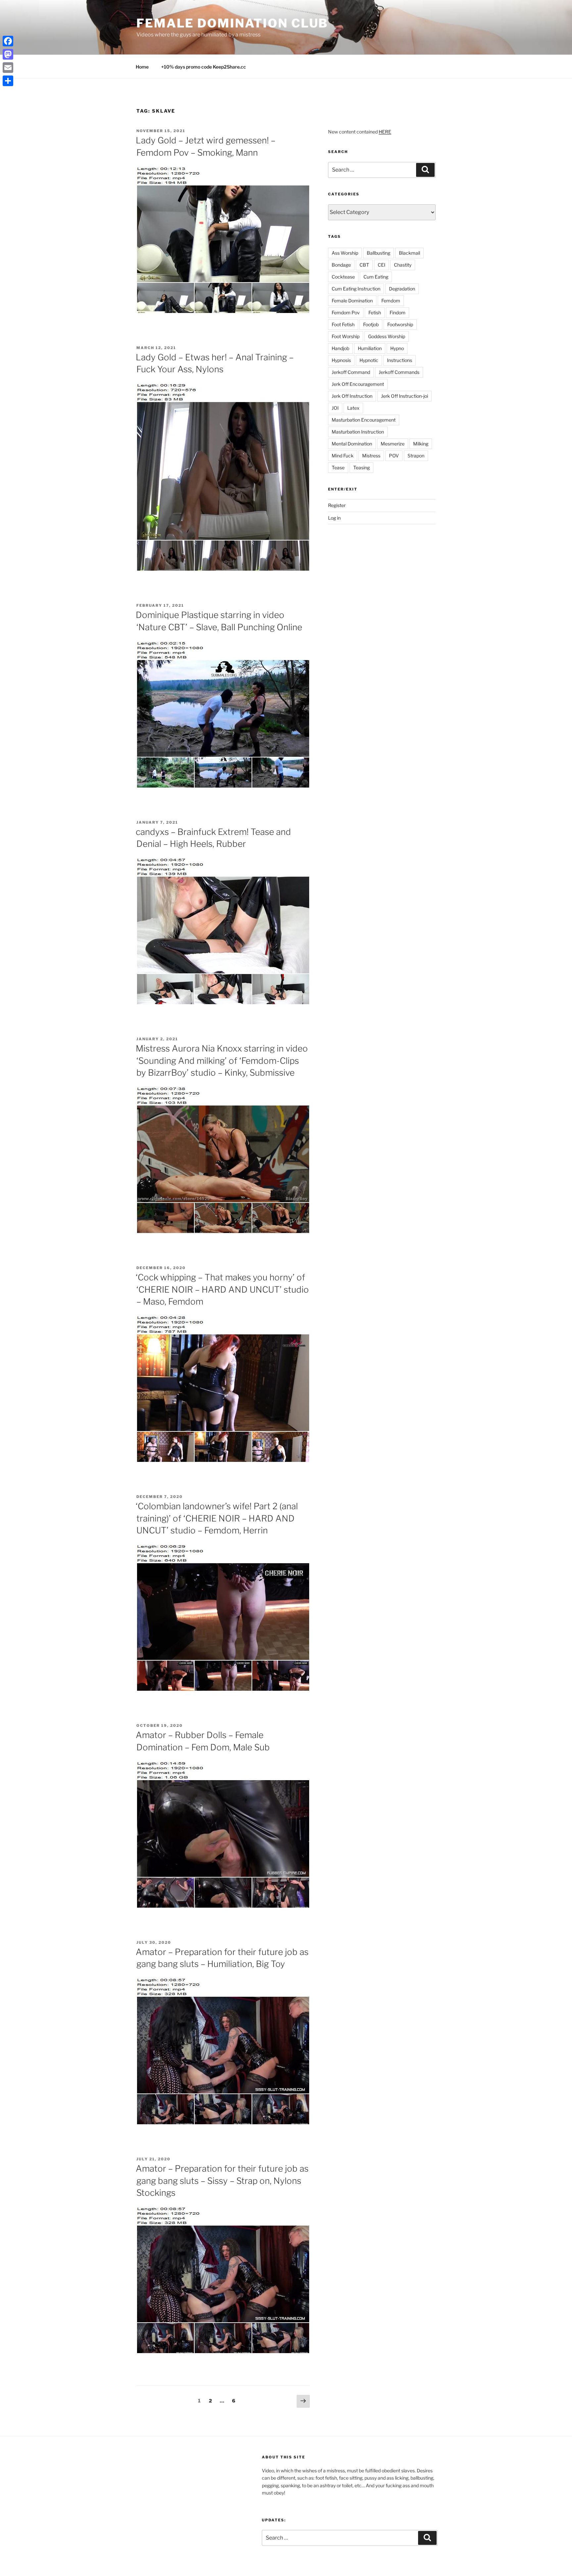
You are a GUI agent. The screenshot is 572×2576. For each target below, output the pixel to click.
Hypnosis (341, 360)
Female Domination (352, 301)
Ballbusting (379, 253)
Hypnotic (369, 360)
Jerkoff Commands (399, 372)
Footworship (400, 324)
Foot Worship (346, 336)
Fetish (375, 312)
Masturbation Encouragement (364, 420)
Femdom (391, 301)
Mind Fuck (343, 456)
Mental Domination (352, 444)
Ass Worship (345, 253)
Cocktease (343, 277)
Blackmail (409, 253)
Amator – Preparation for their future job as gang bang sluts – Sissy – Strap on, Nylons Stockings (222, 2181)
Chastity (403, 265)
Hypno (397, 348)
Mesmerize (393, 444)
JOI (335, 408)
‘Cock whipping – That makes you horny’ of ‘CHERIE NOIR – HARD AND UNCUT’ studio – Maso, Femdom (222, 1289)
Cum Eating (376, 277)
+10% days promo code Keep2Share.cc (204, 67)
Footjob (371, 324)
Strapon (416, 456)
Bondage (341, 265)
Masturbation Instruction (358, 432)
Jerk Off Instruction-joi (405, 396)
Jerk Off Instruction (352, 396)
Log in (334, 518)
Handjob (340, 348)
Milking (421, 444)
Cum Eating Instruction (356, 289)
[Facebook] (8, 41)
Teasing (361, 467)
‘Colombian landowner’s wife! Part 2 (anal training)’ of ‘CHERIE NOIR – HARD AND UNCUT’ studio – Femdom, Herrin (217, 1518)
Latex (353, 408)
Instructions (400, 360)
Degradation (402, 289)
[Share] (8, 81)
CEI (381, 265)
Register (337, 505)
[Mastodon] (8, 54)
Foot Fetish (343, 324)
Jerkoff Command (351, 372)
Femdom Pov (346, 312)
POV (394, 456)
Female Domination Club (232, 23)
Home (142, 67)
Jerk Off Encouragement (358, 384)
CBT (364, 265)
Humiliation (370, 348)
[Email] (8, 68)
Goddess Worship (387, 336)
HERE (385, 132)
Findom (398, 312)
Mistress (371, 456)
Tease (338, 467)
